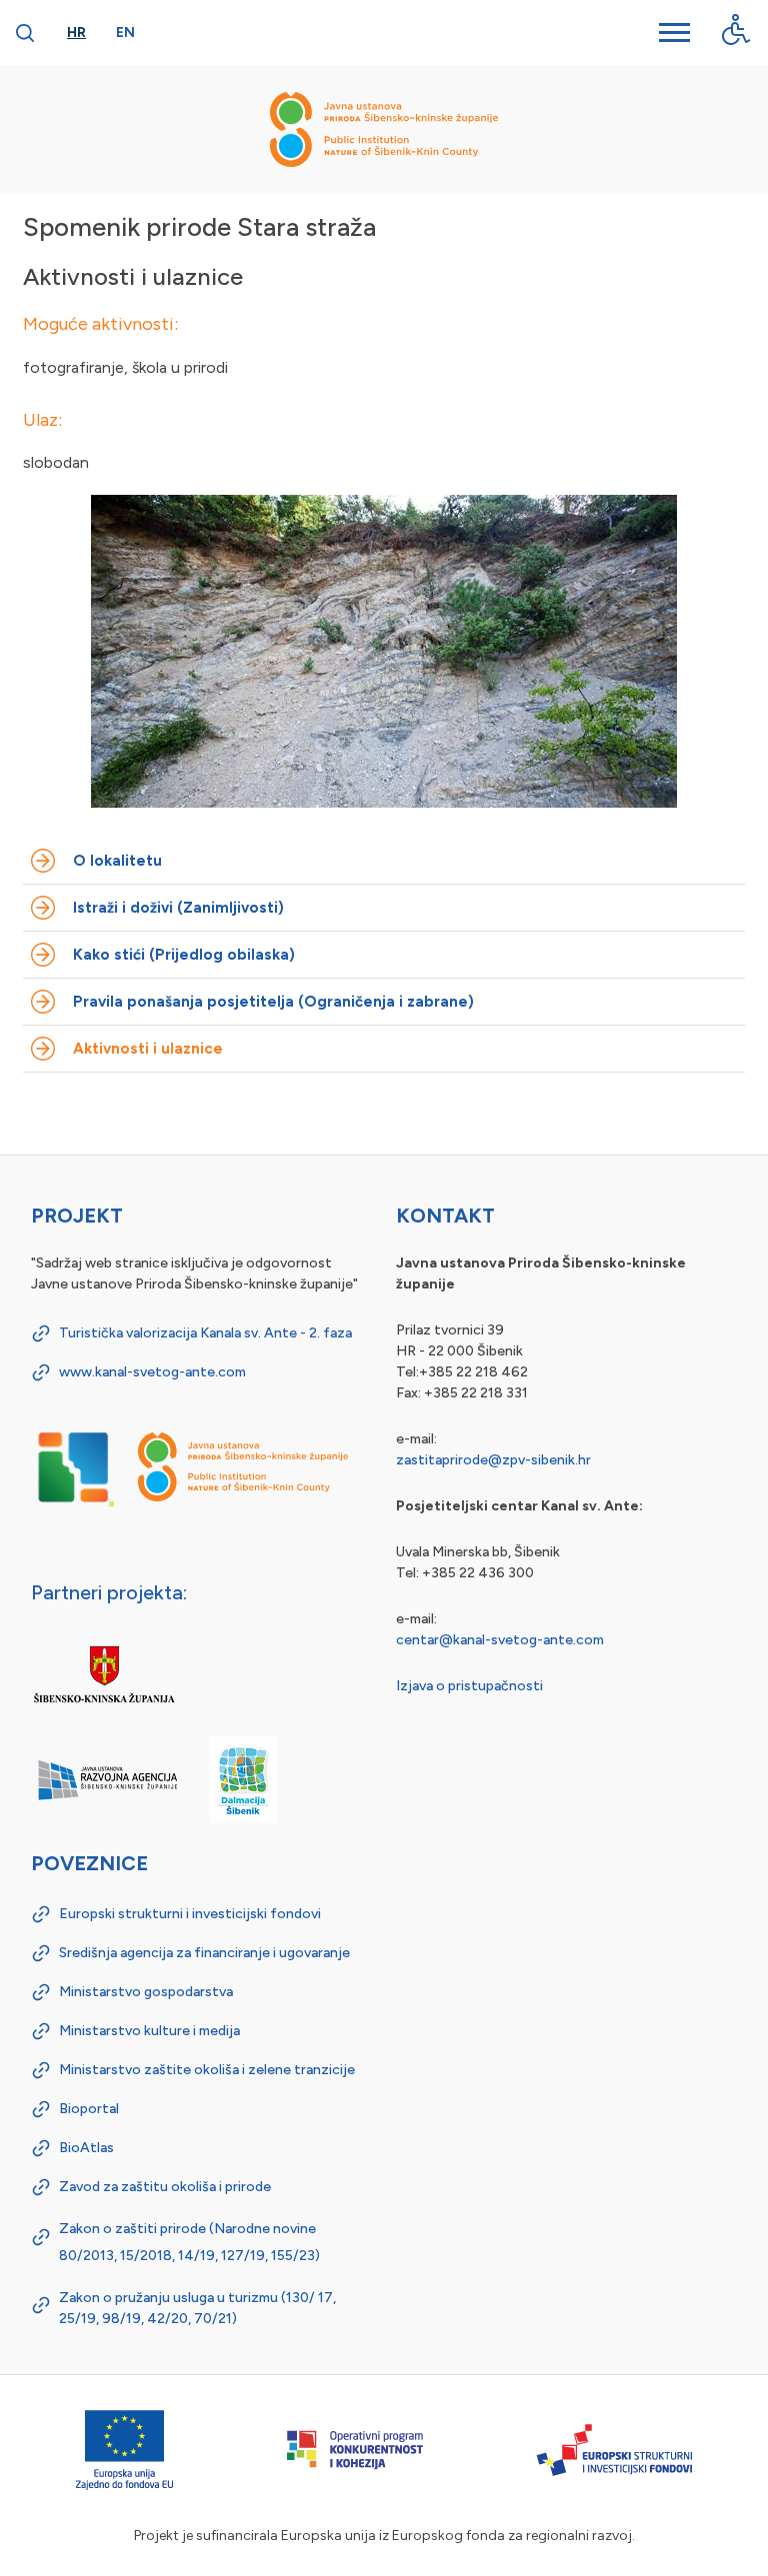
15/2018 (146, 2256)
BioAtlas (86, 2148)
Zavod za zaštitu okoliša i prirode (165, 2187)
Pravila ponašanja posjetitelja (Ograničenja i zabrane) (273, 1002)
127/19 (243, 2256)
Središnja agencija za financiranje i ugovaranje (204, 1953)
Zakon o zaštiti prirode (132, 2229)
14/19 (196, 2256)
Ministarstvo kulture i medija (149, 2031)
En (125, 33)
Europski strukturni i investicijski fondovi (190, 1914)
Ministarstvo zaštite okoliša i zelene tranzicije (207, 2070)
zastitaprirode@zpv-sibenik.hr (493, 1460)
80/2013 (86, 2256)
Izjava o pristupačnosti (469, 1686)
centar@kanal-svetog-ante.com (500, 1640)
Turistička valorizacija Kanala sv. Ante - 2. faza (205, 1333)
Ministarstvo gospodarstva (146, 1992)
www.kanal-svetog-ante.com (152, 1372)
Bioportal (89, 2109)
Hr (76, 33)
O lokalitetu (117, 861)
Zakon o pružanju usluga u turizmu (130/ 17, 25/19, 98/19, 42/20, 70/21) (197, 2308)
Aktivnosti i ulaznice (148, 1049)
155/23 (293, 2256)
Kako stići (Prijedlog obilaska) (184, 955)
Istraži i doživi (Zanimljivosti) (178, 908)
